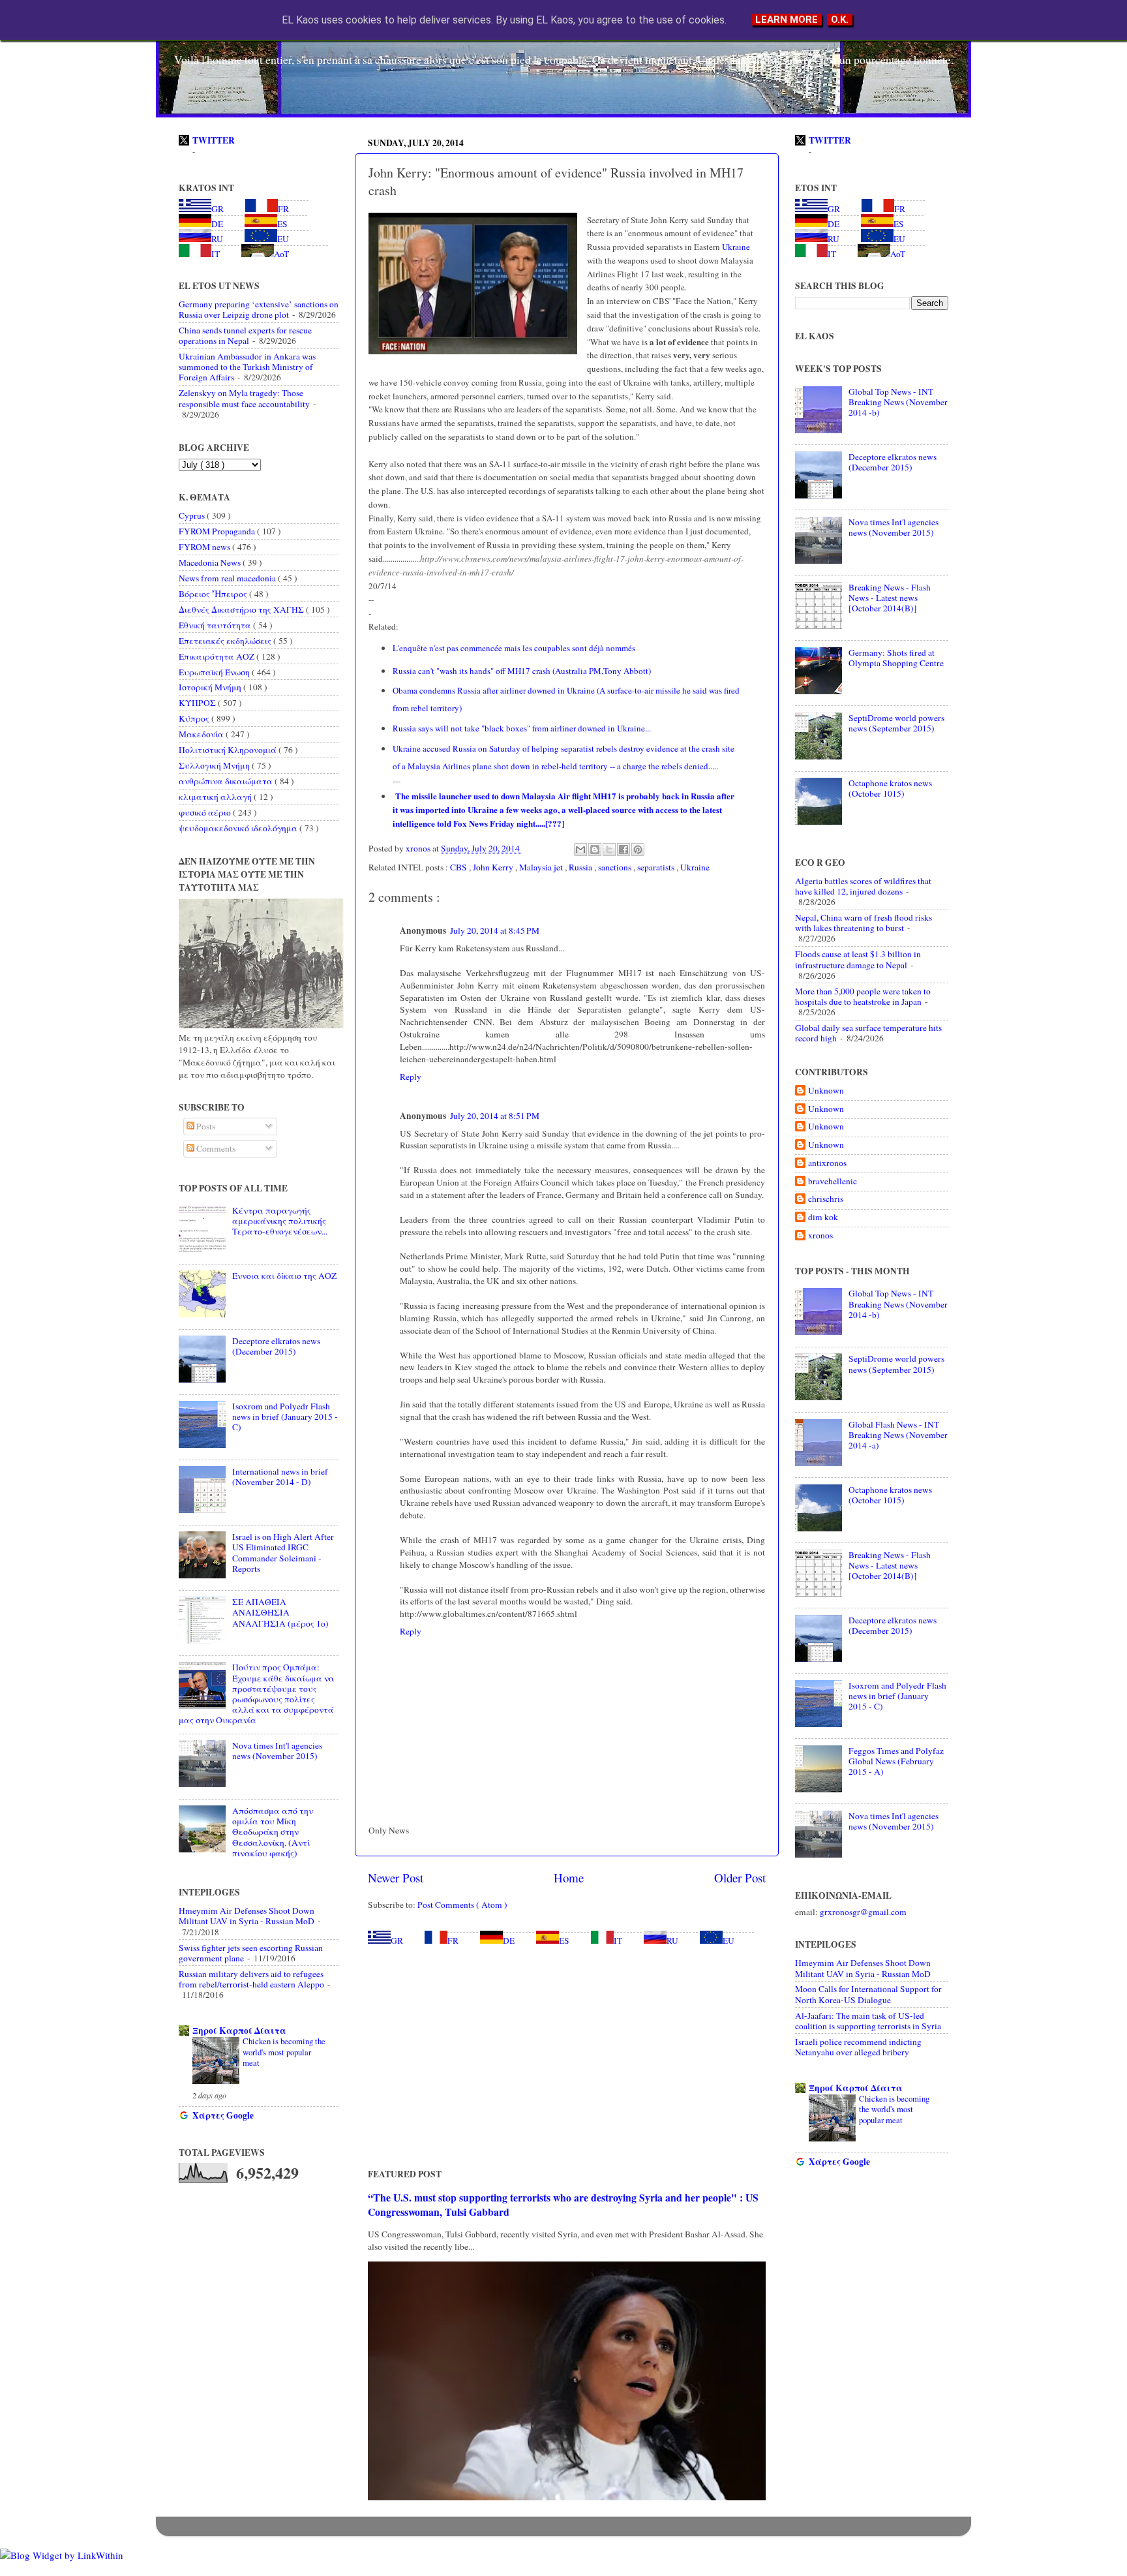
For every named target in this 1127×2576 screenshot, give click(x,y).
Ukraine (735, 247)
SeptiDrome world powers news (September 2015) (896, 723)
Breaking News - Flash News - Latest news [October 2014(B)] (890, 598)
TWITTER (214, 140)
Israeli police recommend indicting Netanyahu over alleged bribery (858, 2047)
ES (564, 1940)
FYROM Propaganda (218, 531)
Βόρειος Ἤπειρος (214, 594)
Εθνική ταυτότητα (216, 625)
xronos (820, 1235)
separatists (657, 867)
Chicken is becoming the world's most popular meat (284, 2052)
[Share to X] (609, 850)
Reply (411, 1077)
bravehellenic (833, 1181)
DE (509, 1940)
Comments (215, 1148)
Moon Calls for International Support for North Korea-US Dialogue (868, 1994)
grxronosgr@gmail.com (863, 1912)
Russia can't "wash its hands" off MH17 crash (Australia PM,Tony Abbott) (522, 671)
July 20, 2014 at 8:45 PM (495, 930)
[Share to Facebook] (624, 850)
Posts (205, 1126)
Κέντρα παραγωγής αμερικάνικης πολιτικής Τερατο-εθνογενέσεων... (280, 1221)
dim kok (823, 1217)
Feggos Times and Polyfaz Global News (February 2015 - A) (896, 1761)
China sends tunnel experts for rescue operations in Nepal (245, 335)
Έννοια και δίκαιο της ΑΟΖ (284, 1276)
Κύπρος (195, 718)
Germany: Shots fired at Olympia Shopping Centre (896, 658)
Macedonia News (211, 562)
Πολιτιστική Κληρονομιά (229, 750)
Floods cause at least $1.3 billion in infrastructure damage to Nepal (858, 959)
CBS (459, 867)
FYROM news (205, 547)
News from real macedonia (228, 578)
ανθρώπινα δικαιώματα (227, 781)
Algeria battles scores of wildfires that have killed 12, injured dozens (863, 886)
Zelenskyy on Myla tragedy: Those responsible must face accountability (244, 398)
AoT (281, 254)
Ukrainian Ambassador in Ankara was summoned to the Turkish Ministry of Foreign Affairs (247, 367)
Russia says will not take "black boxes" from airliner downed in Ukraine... (522, 728)
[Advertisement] (567, 2057)
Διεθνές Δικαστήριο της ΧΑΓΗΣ (242, 609)
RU (672, 1940)
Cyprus (193, 515)
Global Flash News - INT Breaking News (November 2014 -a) (898, 1435)
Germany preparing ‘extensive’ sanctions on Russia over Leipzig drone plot (259, 309)
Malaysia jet (542, 867)
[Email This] (580, 850)
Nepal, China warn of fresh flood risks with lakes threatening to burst (864, 923)
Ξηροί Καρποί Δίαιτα (239, 2031)
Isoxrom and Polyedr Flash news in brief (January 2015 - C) (285, 1417)
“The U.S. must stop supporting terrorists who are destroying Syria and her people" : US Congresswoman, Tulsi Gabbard (563, 2204)
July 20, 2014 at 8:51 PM (495, 1116)
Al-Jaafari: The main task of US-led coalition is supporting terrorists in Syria (868, 2021)
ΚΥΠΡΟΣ (198, 703)
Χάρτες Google (223, 2115)
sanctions (616, 867)
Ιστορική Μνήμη (211, 687)
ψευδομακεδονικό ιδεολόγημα (239, 828)
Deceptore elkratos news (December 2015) (276, 1346)
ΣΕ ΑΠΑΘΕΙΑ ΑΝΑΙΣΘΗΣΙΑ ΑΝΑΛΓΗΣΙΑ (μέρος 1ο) (280, 1612)
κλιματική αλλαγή (216, 797)
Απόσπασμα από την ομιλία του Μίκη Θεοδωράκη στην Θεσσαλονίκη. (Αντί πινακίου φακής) (273, 1832)
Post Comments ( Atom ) (462, 1905)
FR (453, 1940)
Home (569, 1878)
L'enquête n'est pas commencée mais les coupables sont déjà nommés (514, 648)
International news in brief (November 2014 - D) (280, 1477)
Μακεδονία (202, 734)
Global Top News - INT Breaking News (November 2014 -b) (898, 402)
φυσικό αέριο (206, 812)
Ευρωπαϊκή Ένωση (215, 672)
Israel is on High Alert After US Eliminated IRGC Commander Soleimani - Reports (283, 1553)
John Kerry (494, 867)
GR (397, 1940)
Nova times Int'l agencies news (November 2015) (277, 1751)
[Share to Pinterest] (638, 850)
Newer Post (396, 1878)
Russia (581, 867)
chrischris (826, 1199)
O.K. (840, 20)
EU (729, 1940)
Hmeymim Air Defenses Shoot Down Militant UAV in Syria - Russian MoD (247, 1916)
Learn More (787, 20)
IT (618, 1940)
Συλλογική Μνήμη (215, 765)
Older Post (740, 1878)
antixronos (827, 1163)
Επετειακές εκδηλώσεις (226, 641)
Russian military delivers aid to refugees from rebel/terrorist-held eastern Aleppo (251, 1979)
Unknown (826, 1091)
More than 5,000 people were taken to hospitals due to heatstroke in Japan (863, 996)
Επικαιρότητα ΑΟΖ (218, 656)
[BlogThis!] (595, 850)
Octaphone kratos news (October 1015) (890, 788)
